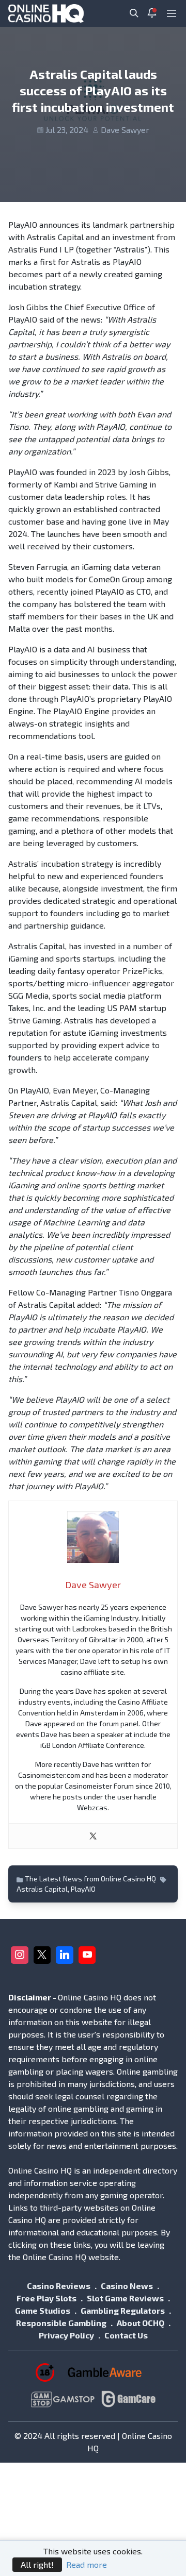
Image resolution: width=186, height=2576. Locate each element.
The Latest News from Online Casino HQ (90, 1879)
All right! (37, 2564)
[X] (42, 1955)
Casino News (127, 2286)
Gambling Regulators (123, 2310)
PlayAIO (83, 1889)
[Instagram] (20, 1955)
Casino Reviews (59, 2286)
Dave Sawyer (125, 130)
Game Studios (43, 2310)
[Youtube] (87, 1955)
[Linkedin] (65, 1955)
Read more (87, 2564)
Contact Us (126, 2335)
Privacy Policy (66, 2335)
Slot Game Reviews (125, 2298)
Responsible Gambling (61, 2323)
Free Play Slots (47, 2298)
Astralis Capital (42, 1889)
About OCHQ (141, 2323)
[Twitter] (93, 1836)
